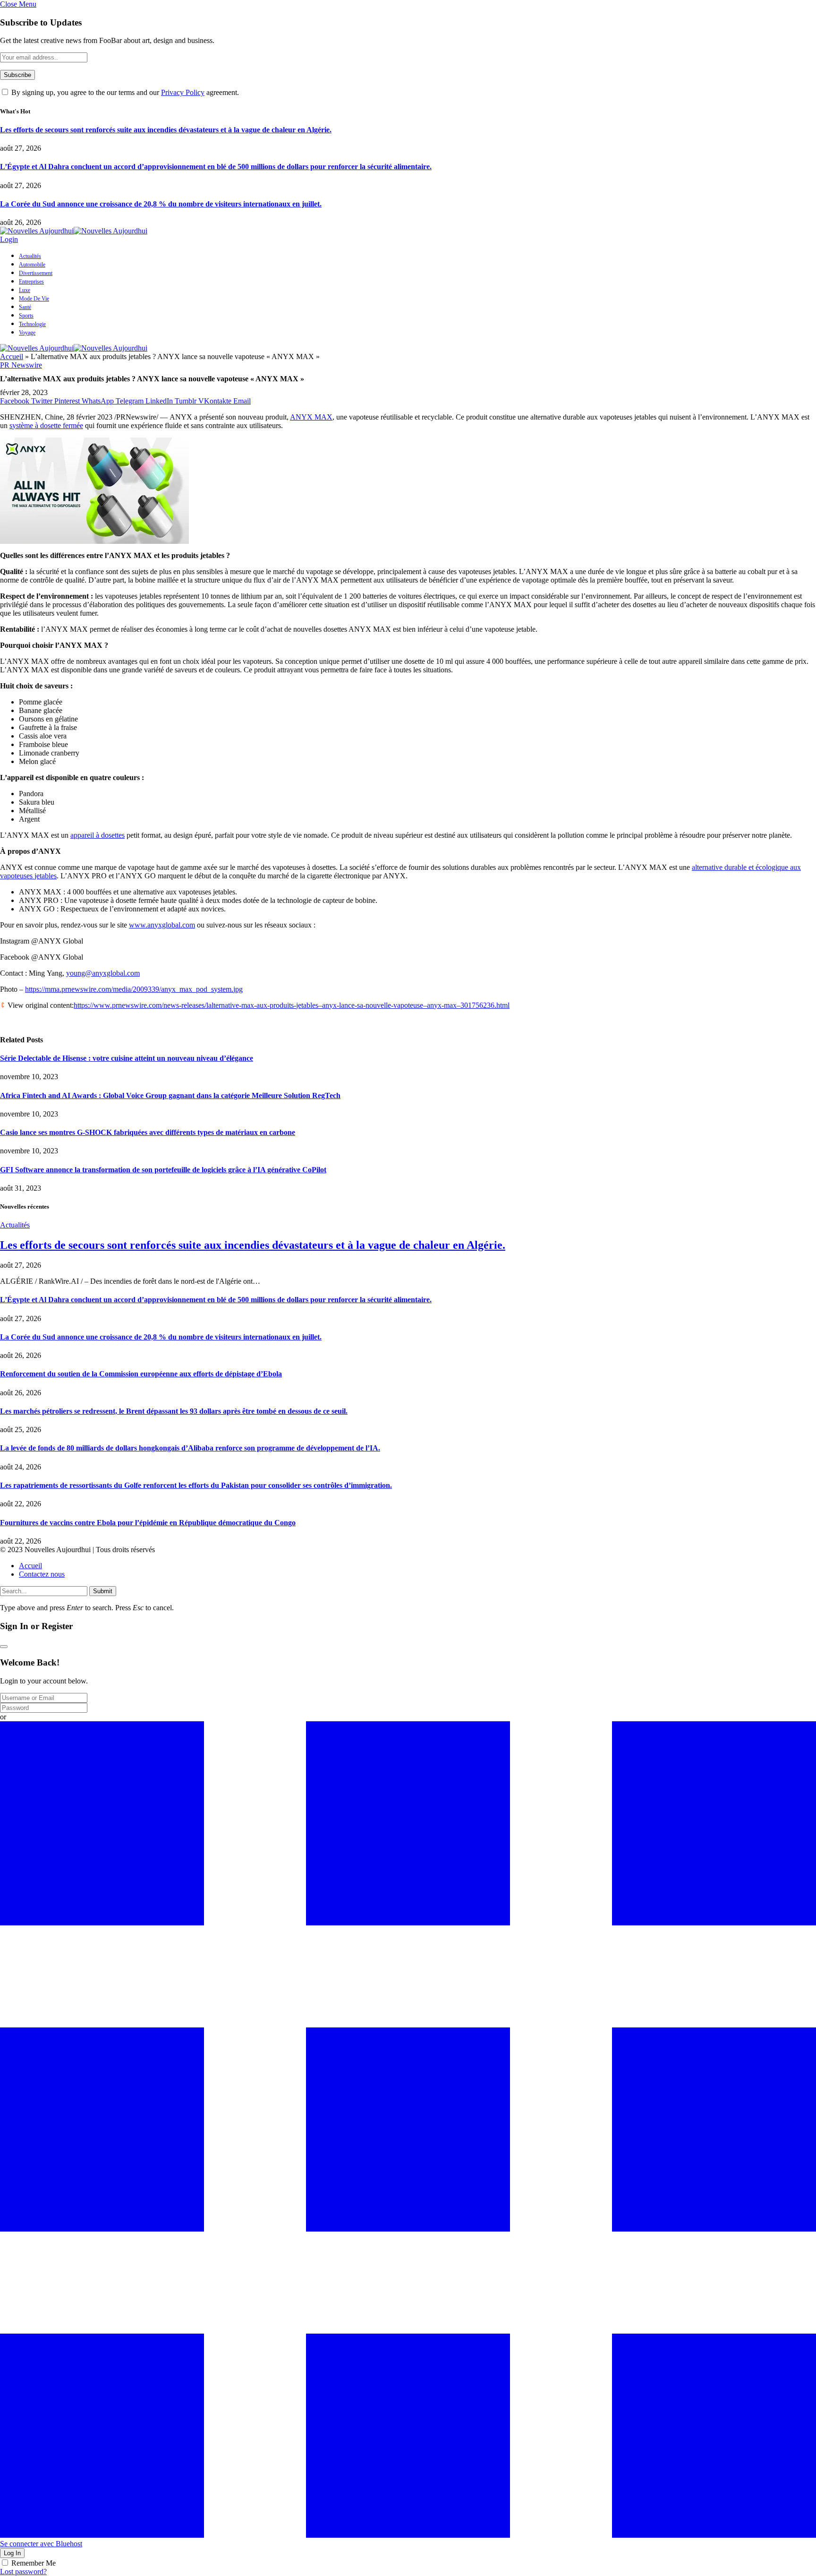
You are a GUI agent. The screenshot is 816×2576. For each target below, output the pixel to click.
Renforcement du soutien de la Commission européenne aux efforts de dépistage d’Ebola (141, 1374)
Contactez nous (42, 1574)
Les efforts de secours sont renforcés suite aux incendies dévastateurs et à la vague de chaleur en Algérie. (166, 130)
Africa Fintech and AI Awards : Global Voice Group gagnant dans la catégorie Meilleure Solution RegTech (170, 1095)
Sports (26, 316)
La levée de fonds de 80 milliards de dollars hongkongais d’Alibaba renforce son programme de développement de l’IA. (190, 1448)
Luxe (25, 290)
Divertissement (36, 273)
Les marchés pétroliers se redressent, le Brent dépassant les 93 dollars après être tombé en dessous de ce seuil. (174, 1411)
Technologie (32, 324)
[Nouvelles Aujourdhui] (74, 231)
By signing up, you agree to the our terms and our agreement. (124, 92)
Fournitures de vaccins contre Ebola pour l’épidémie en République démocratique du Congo (148, 1523)
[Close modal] (4, 1647)
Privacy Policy (183, 92)
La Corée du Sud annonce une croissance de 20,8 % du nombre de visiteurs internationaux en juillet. (161, 204)
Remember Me (34, 2563)
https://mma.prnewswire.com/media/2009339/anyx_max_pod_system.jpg (134, 989)
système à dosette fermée (46, 425)
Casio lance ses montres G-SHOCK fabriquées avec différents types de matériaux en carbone (148, 1132)
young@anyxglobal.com (103, 973)
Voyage (27, 333)
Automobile (32, 265)
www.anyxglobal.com (162, 925)
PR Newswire (21, 365)
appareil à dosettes (98, 835)
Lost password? (23, 2572)
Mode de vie (34, 299)
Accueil (12, 356)
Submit (103, 1591)
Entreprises (31, 282)
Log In (12, 2553)
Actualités (30, 256)
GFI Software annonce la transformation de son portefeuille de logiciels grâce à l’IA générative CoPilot (163, 1170)
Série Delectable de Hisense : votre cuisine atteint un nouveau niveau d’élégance (127, 1058)
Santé (25, 307)
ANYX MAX (311, 417)
